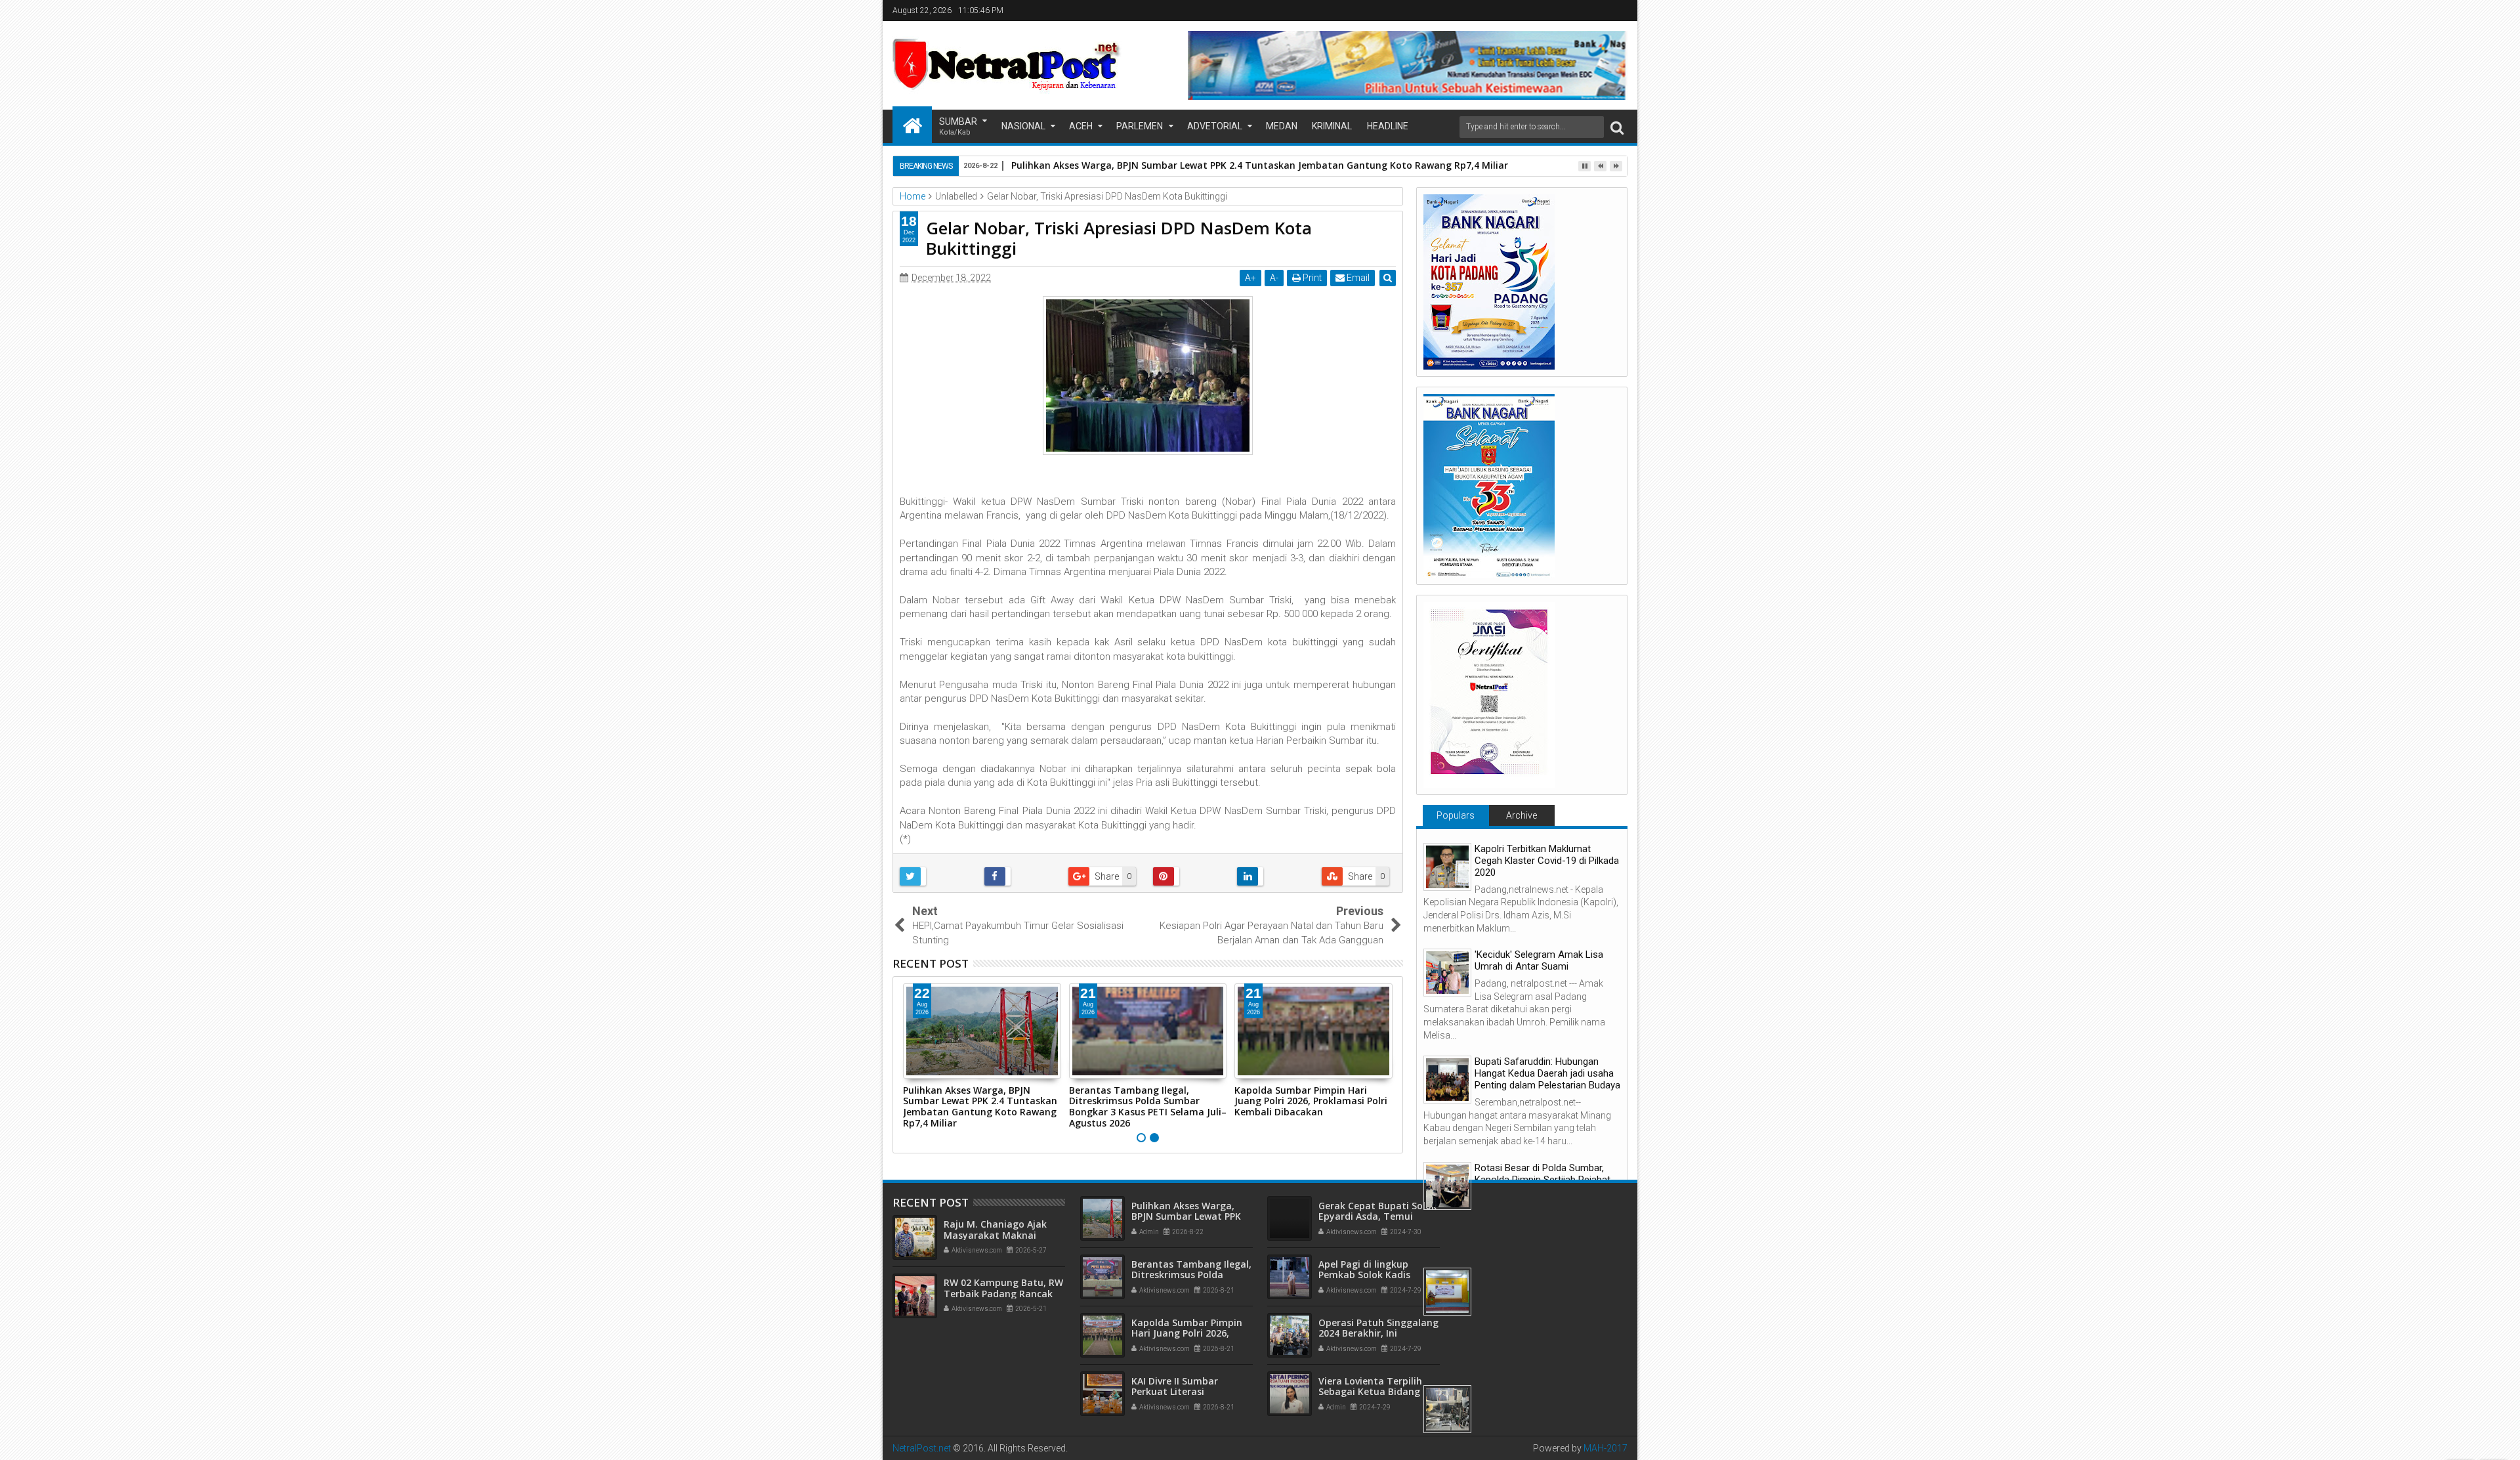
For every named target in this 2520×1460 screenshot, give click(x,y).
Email (1357, 278)
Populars (1456, 815)
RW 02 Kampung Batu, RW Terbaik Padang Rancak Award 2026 (1003, 1294)
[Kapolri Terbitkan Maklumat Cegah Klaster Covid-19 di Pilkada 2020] (1447, 867)
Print (1311, 278)
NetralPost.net (922, 1448)
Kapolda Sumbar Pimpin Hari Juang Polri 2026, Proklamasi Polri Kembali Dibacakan (1311, 1101)
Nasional (1023, 126)
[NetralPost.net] (912, 125)
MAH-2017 (1606, 1448)
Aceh (1081, 126)
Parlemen (1140, 126)
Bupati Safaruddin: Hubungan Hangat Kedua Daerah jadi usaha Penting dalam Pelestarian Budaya (1547, 1073)
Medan (1282, 126)
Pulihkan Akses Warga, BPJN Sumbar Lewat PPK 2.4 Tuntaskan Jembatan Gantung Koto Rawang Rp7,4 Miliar (980, 1106)
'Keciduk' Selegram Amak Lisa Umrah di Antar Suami (1539, 960)
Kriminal (1332, 126)
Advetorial (1215, 126)
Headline (1388, 126)
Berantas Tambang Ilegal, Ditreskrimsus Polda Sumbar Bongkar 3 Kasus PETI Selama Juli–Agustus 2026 (1148, 1106)
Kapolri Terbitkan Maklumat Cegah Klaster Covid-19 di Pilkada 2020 (1547, 861)
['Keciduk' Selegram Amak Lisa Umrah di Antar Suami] (1447, 973)
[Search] (1617, 127)
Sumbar (958, 126)
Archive (1522, 815)
